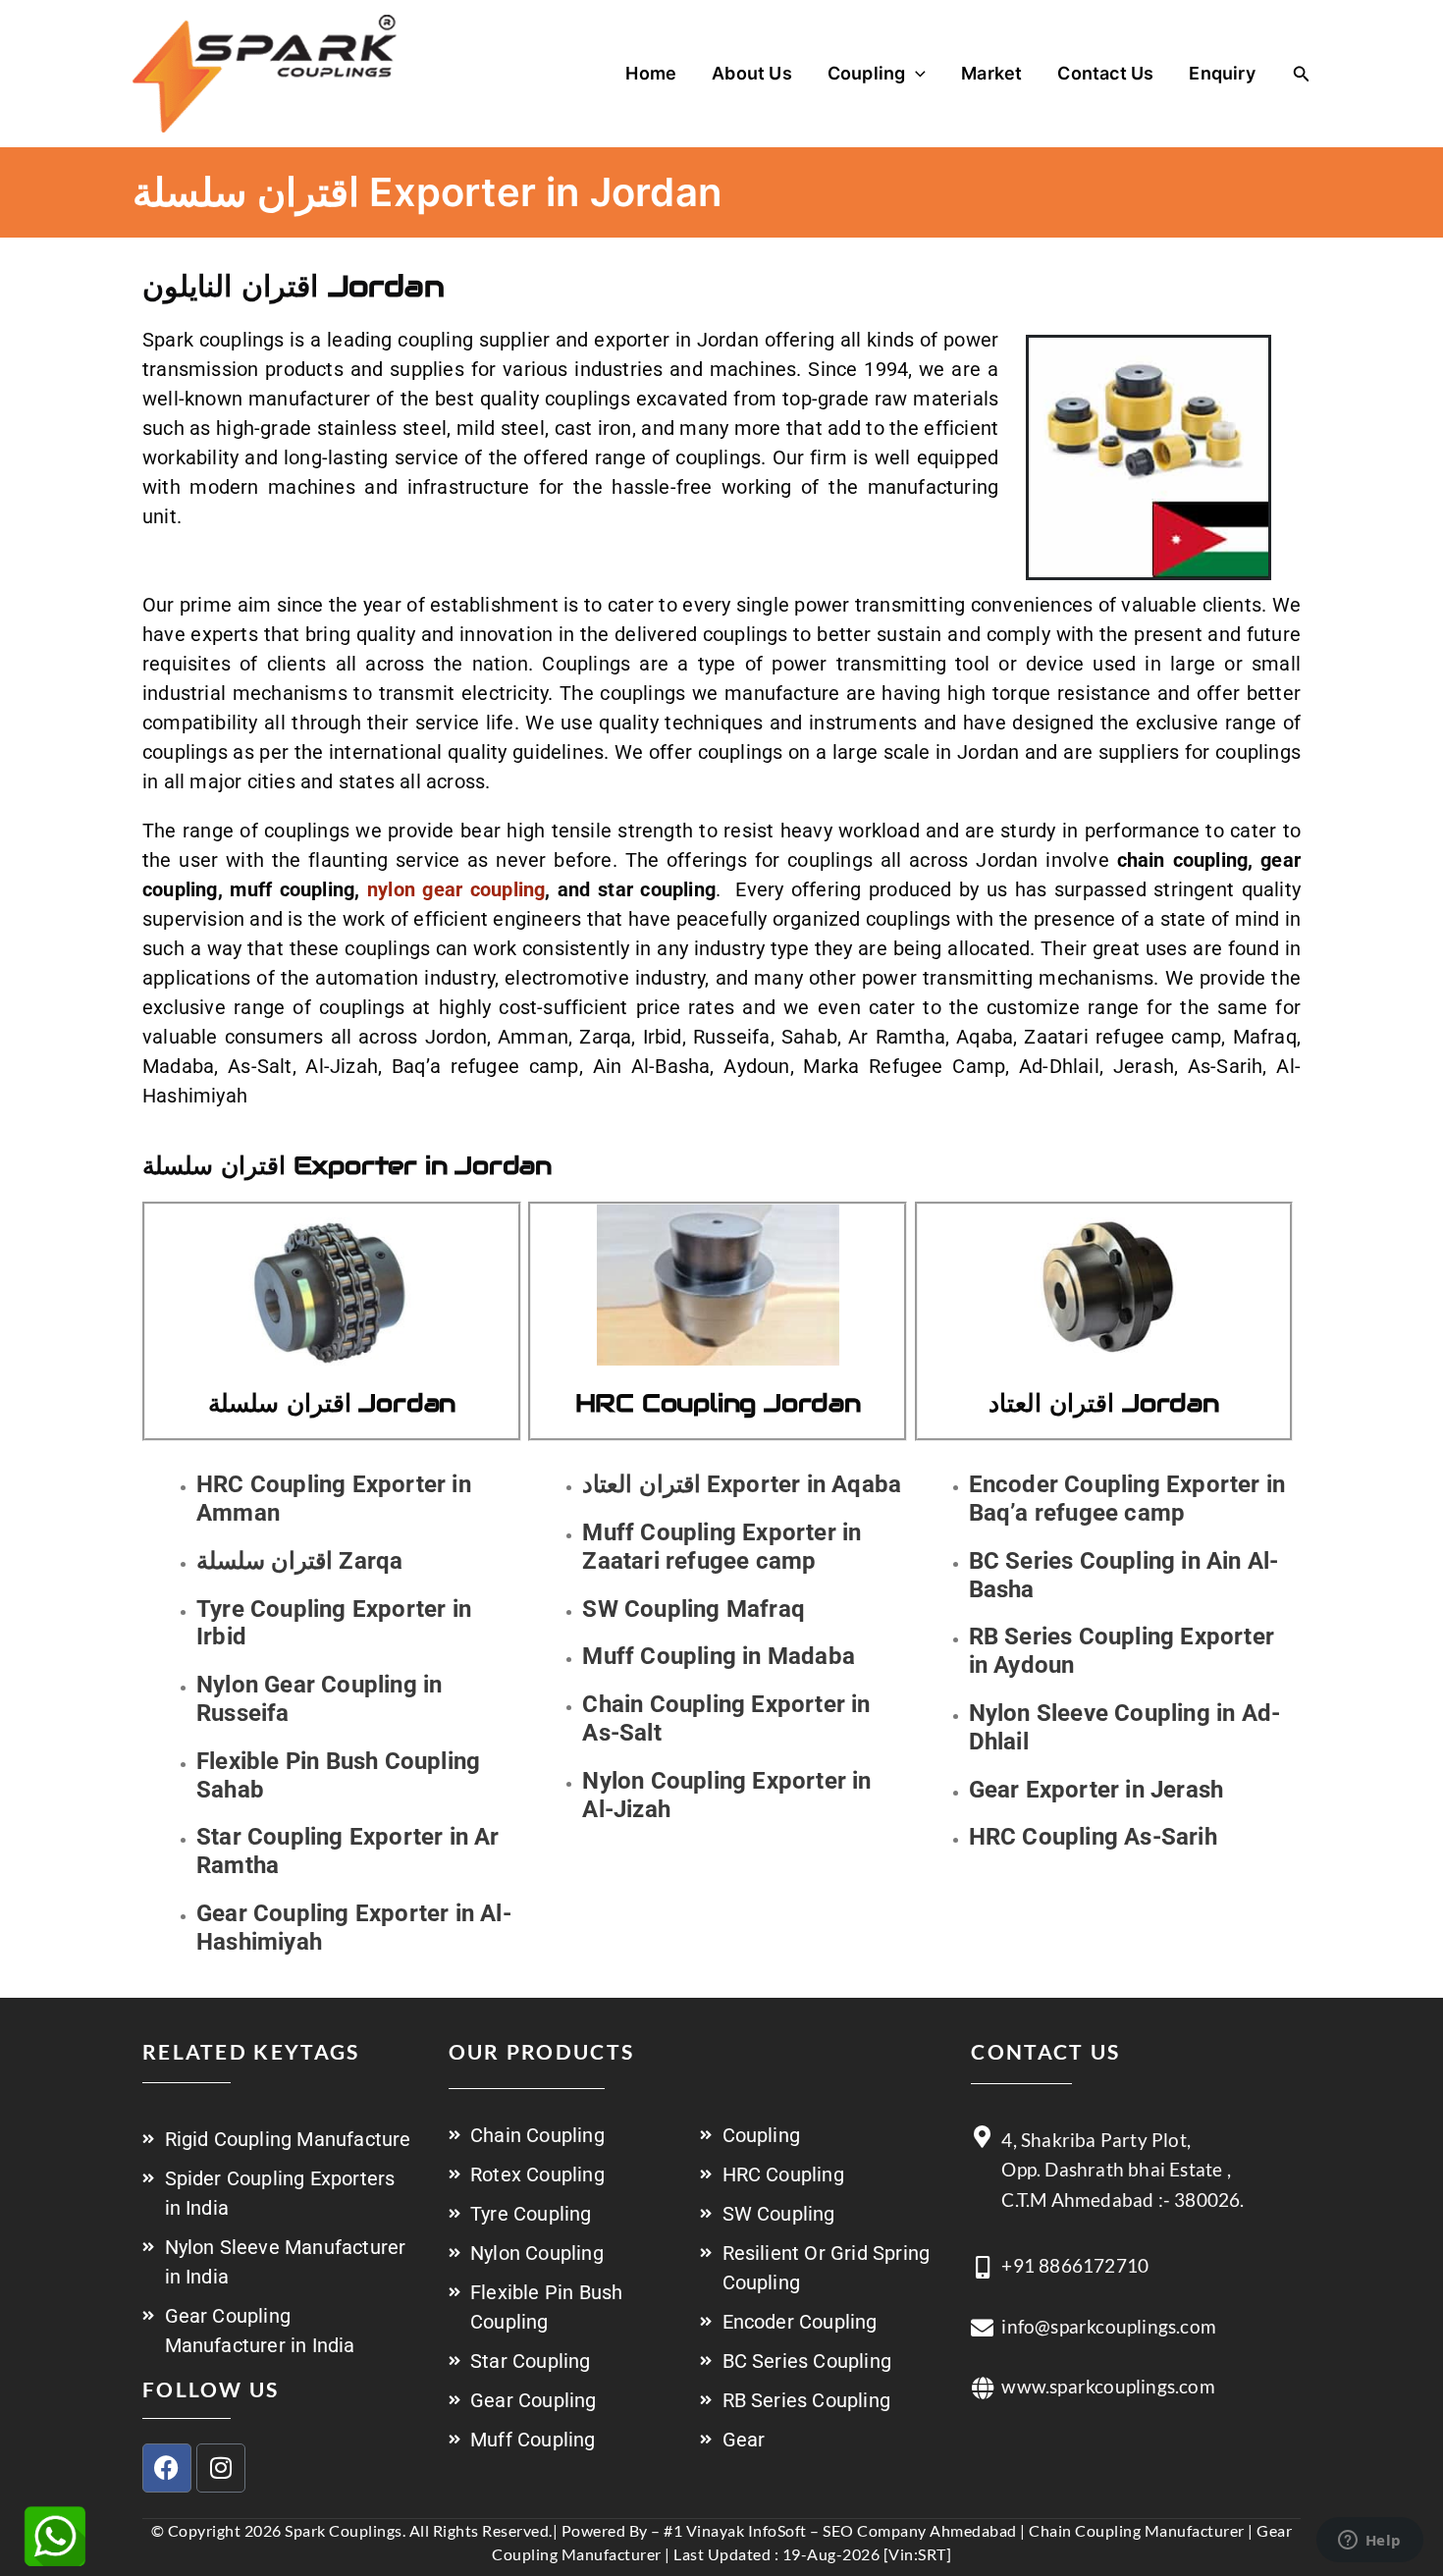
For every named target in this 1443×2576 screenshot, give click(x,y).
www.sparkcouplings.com (1108, 2386)
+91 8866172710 (1075, 2265)
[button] (1302, 74)
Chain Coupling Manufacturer (1137, 2530)
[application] (915, 74)
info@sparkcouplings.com (1109, 2326)
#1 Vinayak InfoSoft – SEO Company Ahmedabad (840, 2530)
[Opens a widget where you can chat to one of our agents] (1369, 2542)
